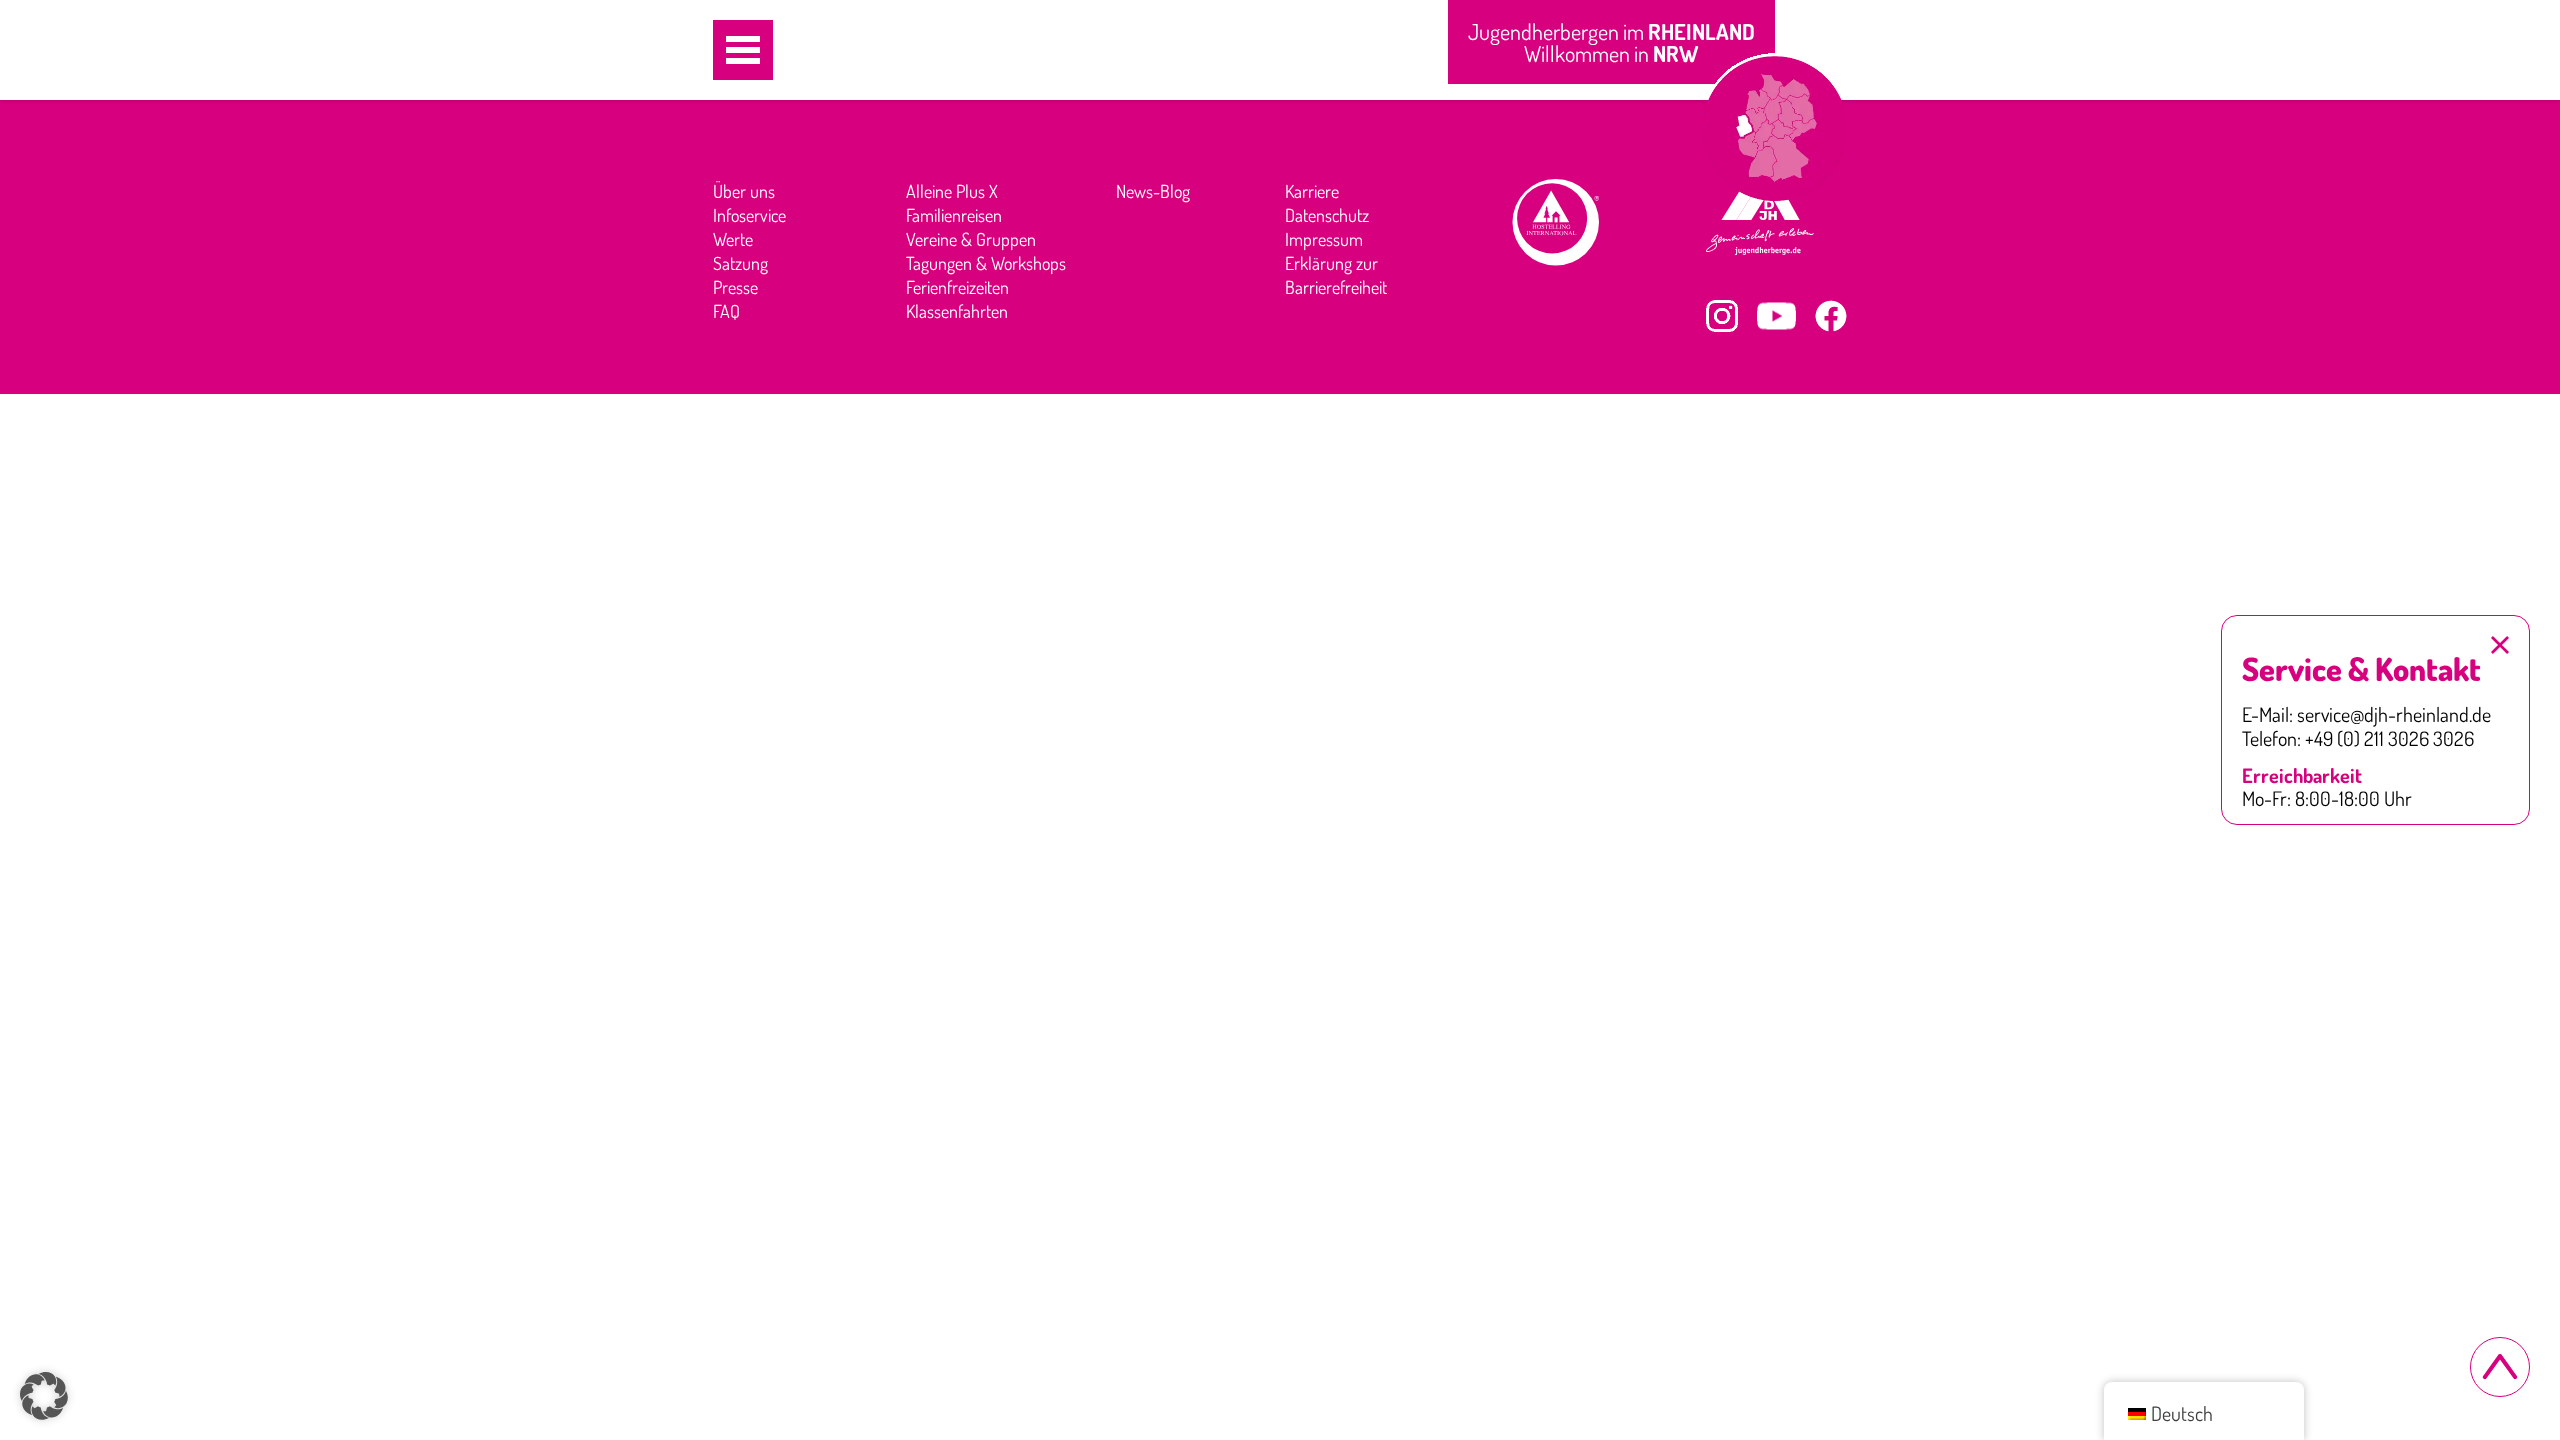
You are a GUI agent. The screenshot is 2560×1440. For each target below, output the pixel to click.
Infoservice (749, 215)
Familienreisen (954, 215)
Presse (735, 287)
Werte (733, 239)
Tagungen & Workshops (986, 263)
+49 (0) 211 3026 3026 (2389, 739)
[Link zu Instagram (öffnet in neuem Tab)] (1722, 316)
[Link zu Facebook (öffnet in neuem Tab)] (1831, 316)
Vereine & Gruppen (971, 239)
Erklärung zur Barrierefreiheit (1336, 275)
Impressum (1324, 239)
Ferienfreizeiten (957, 287)
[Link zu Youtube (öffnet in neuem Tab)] (1776, 316)
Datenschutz (1327, 215)
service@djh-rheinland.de (2394, 715)
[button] (743, 50)
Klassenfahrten (957, 311)
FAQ (726, 311)
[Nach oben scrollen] (2500, 1367)
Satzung (740, 263)
